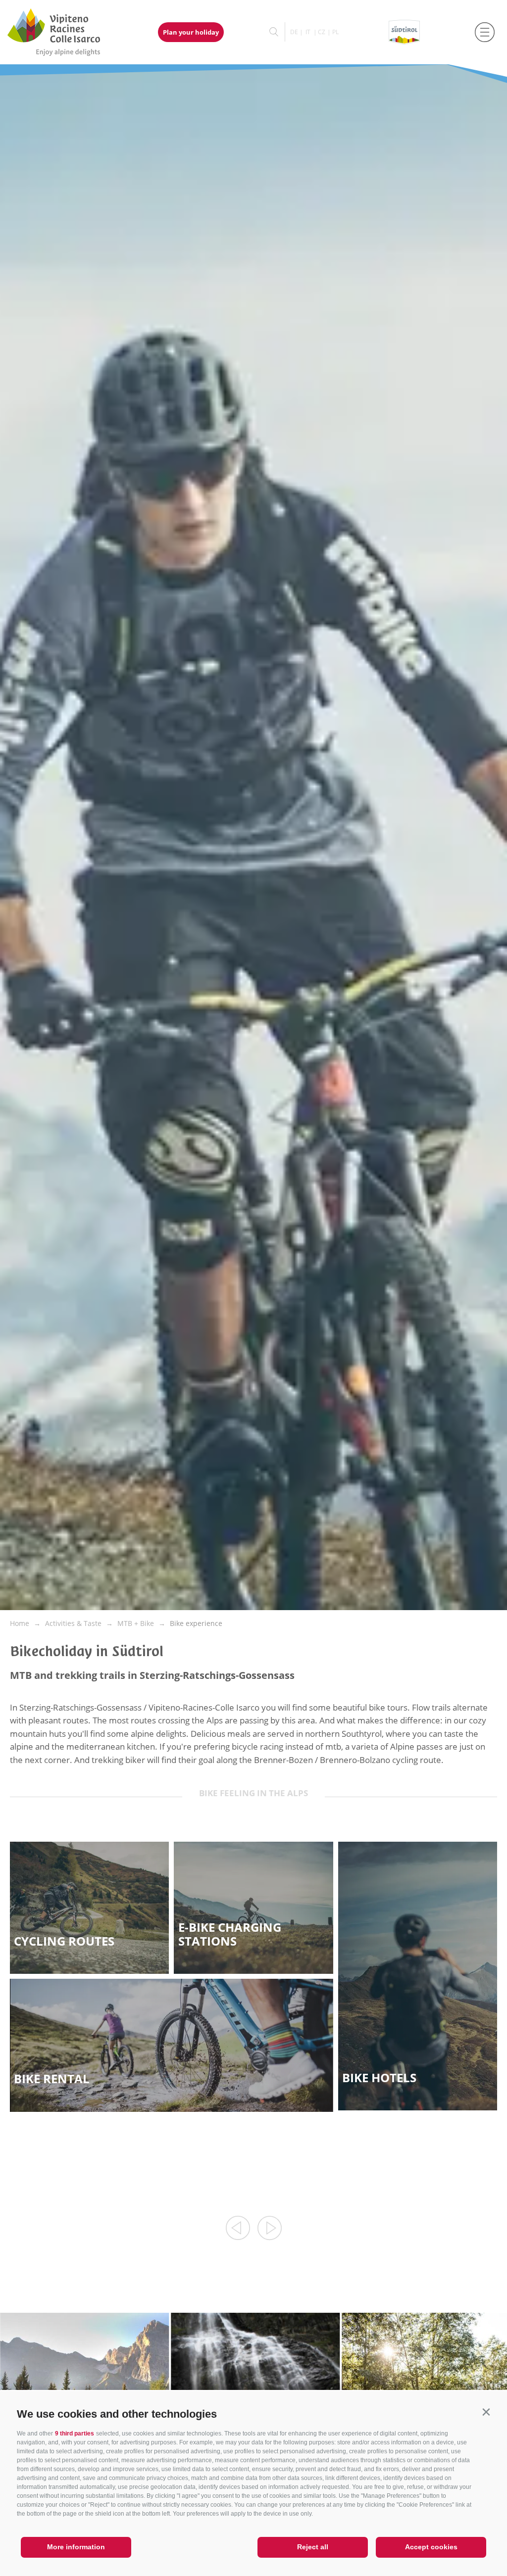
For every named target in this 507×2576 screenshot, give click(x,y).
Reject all (313, 2547)
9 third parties (75, 2433)
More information (76, 2547)
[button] (486, 2412)
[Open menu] (485, 32)
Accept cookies (431, 2547)
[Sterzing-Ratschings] (63, 32)
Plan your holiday (191, 32)
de (294, 32)
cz (322, 32)
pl (335, 32)
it (308, 32)
